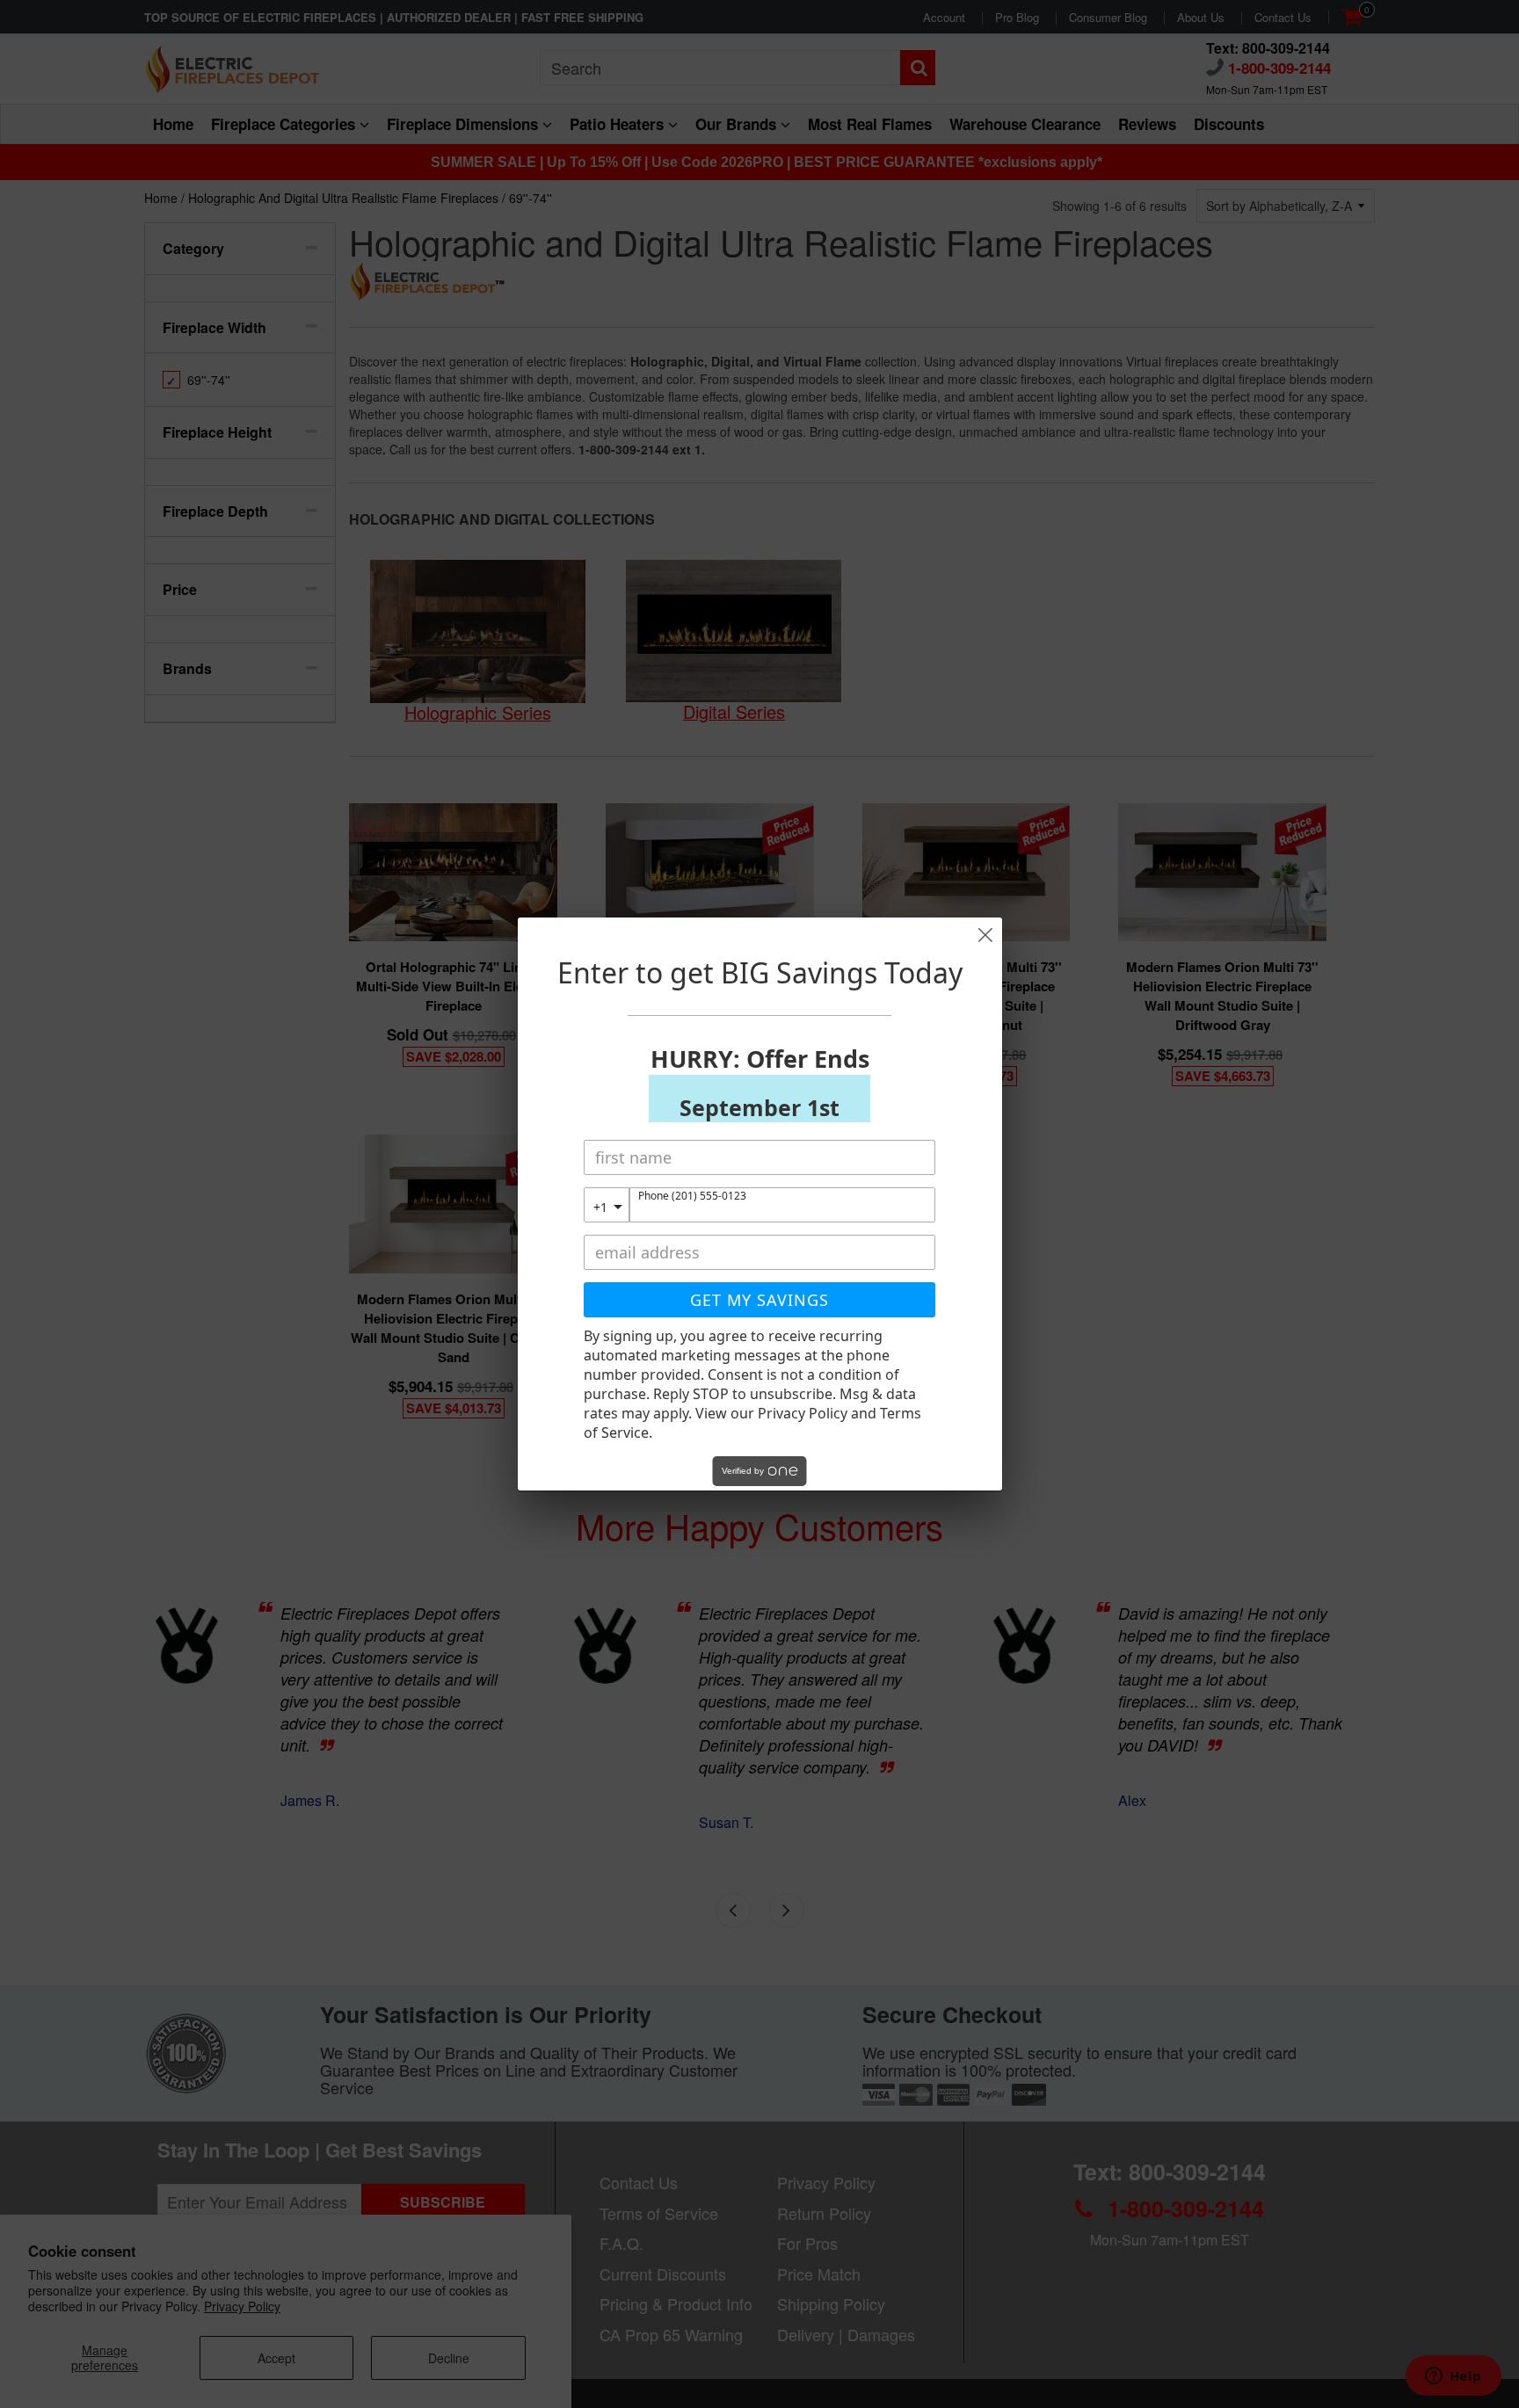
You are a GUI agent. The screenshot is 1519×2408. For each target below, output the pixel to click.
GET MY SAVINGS (759, 1300)
